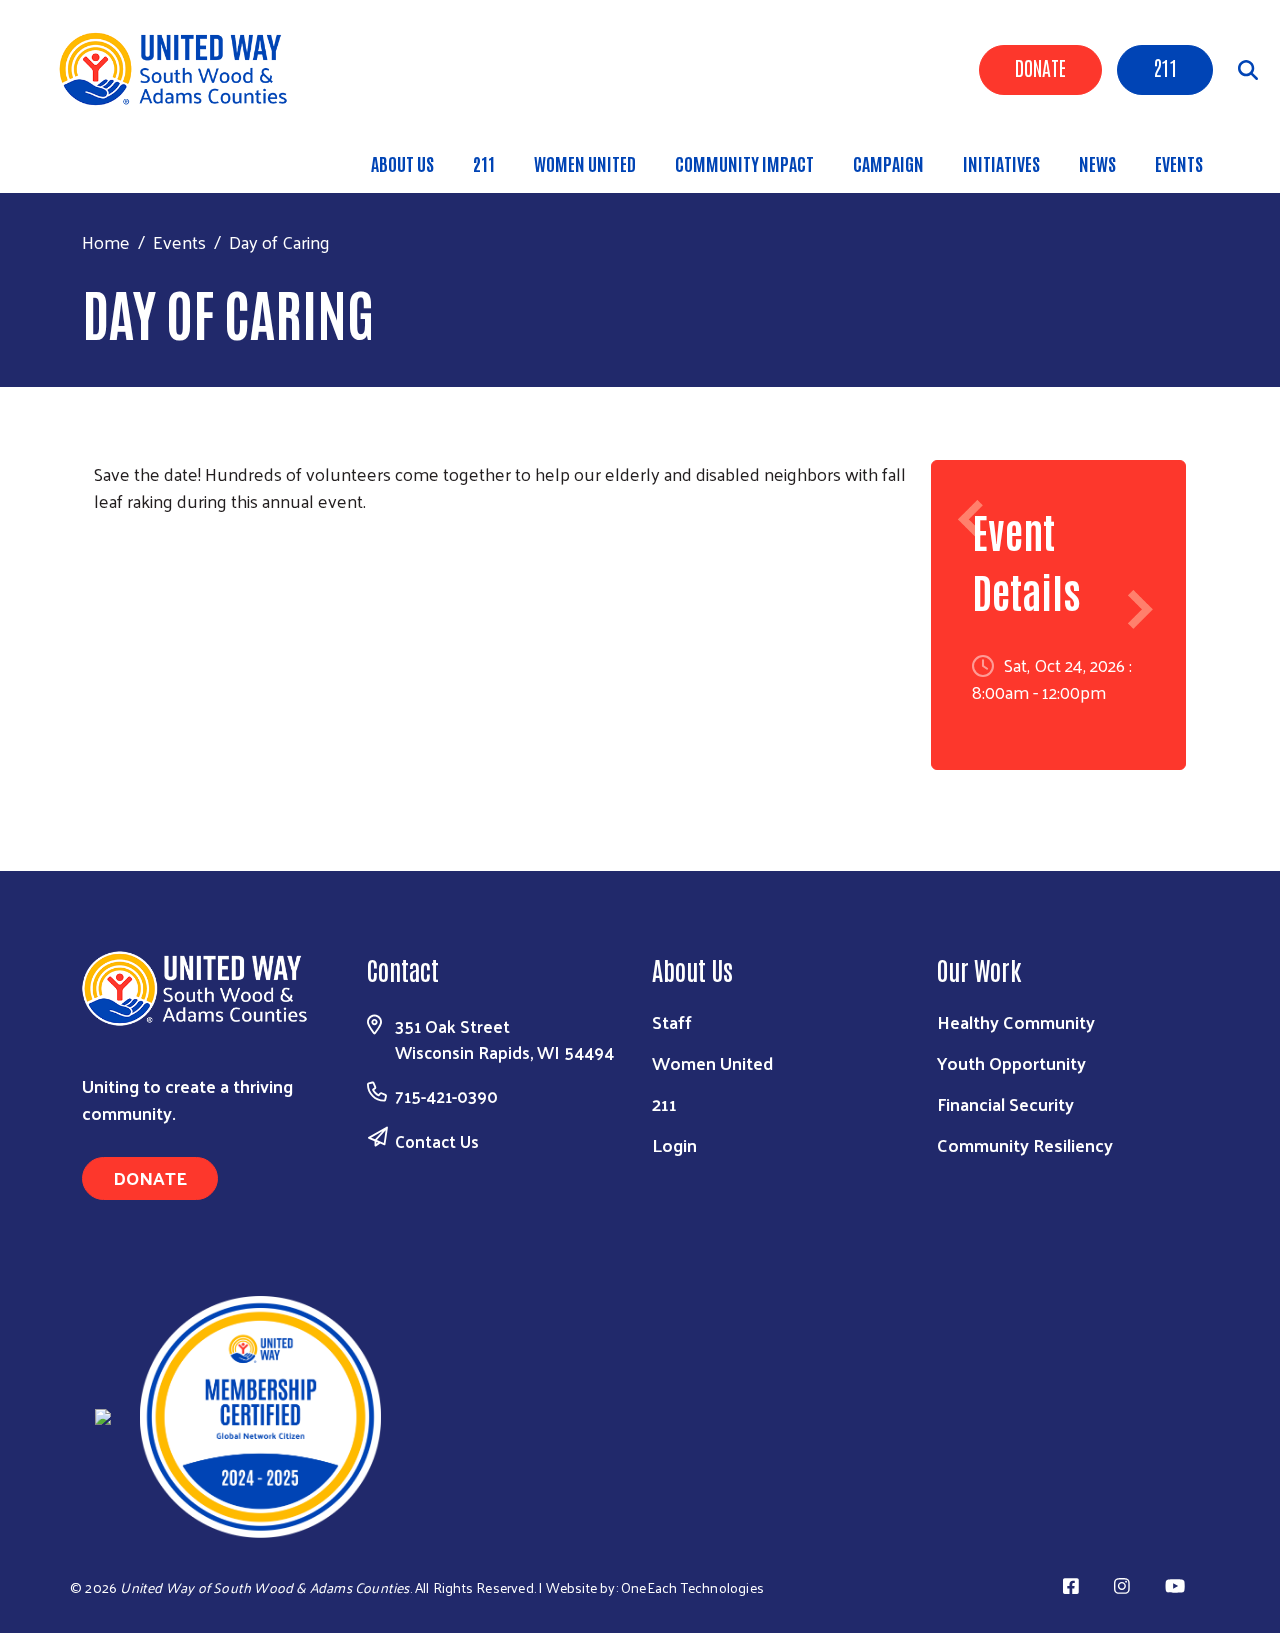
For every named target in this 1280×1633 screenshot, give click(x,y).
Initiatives (1001, 163)
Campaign (888, 163)
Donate (1040, 67)
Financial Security (1005, 1103)
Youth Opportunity (1011, 1062)
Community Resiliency (1025, 1144)
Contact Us (437, 1141)
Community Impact (744, 163)
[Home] (180, 69)
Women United (585, 163)
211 (1165, 67)
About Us (402, 163)
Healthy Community (1016, 1021)
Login (674, 1144)
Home (106, 241)
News (1097, 163)
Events (1179, 163)
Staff (672, 1021)
